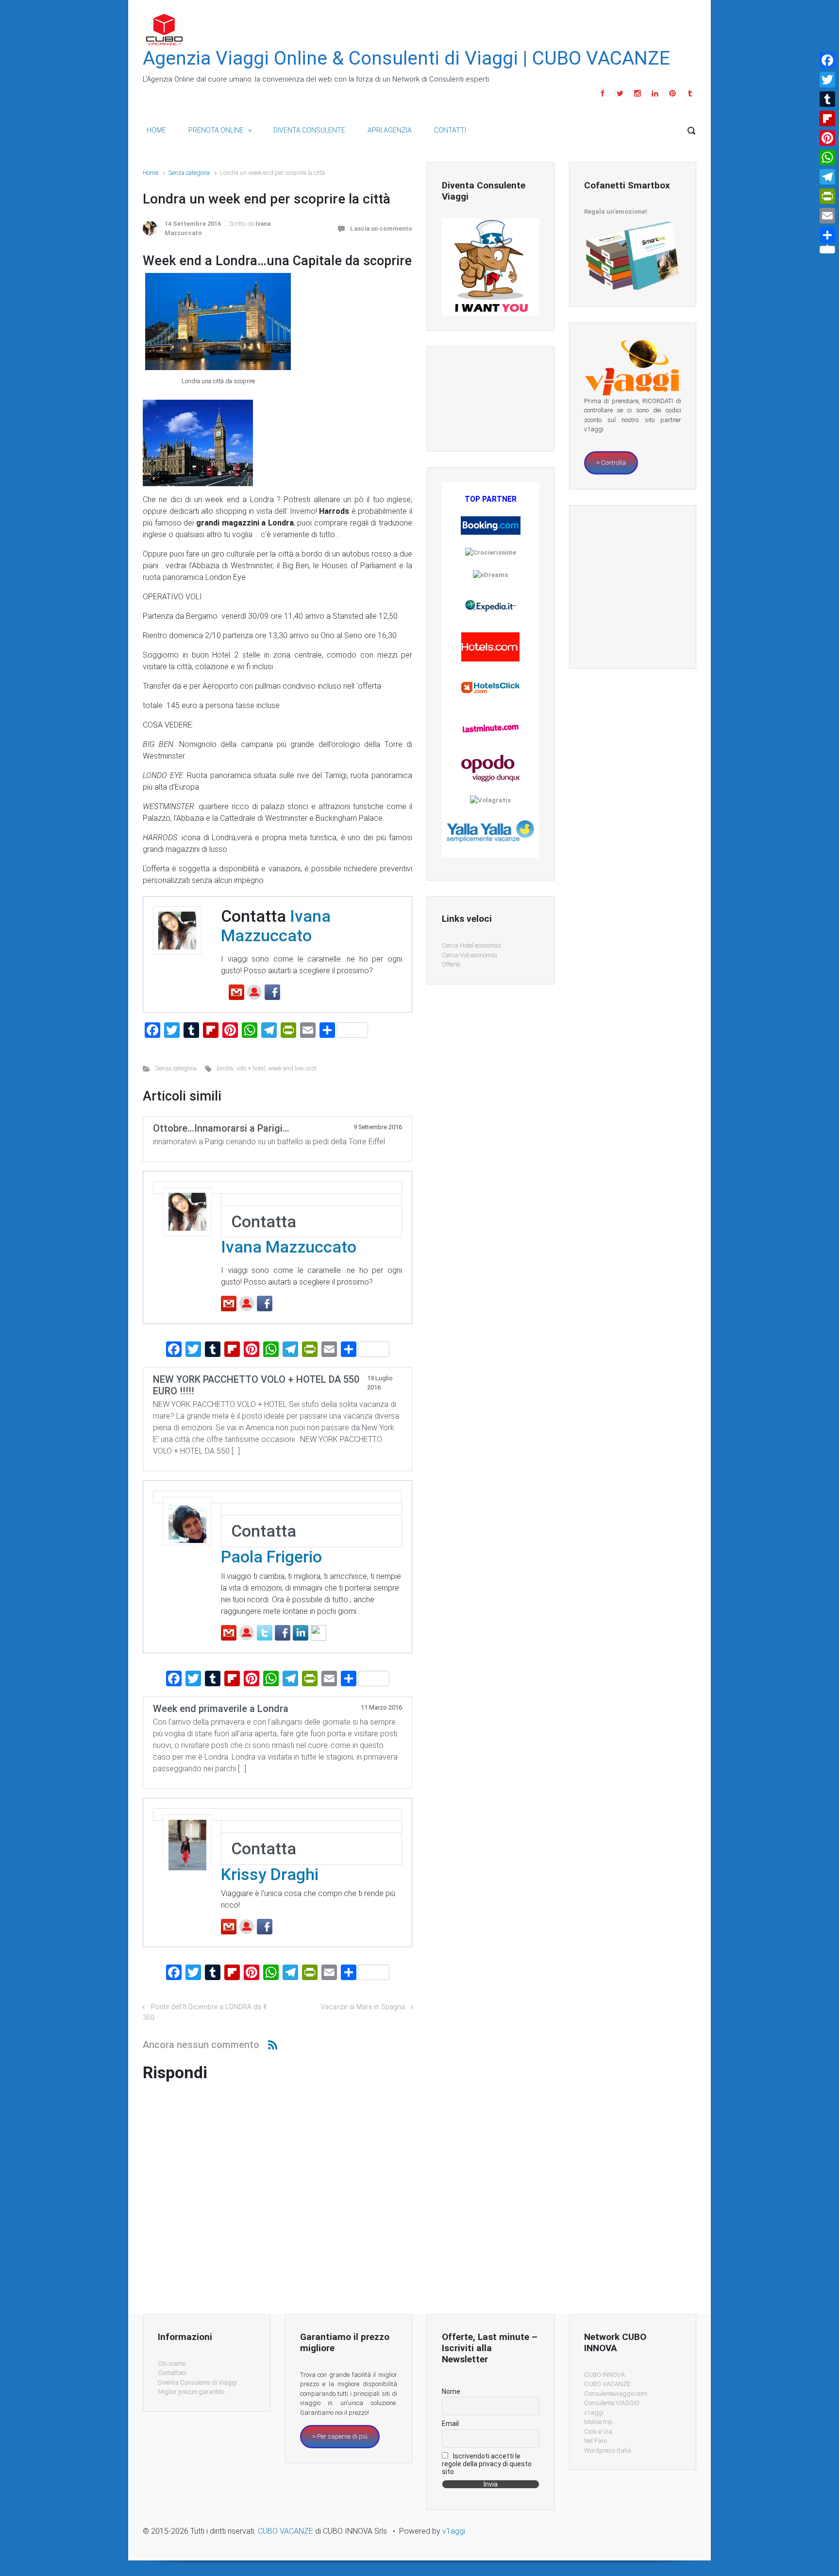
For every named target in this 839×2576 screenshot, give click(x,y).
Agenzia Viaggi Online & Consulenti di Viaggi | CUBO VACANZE (406, 58)
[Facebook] (603, 93)
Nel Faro (596, 2441)
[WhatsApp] (827, 157)
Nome (451, 2391)
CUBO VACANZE (607, 2384)
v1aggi (594, 2413)
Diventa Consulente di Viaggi (197, 2382)
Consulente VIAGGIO (612, 2403)
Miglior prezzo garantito (191, 2392)
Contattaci (172, 2373)
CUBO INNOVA (604, 2375)
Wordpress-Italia (608, 2450)
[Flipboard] (827, 119)
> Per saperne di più (340, 2436)
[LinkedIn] (655, 93)
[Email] (827, 216)
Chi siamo (172, 2364)
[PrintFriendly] (827, 196)
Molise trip (598, 2422)
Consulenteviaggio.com (616, 2394)
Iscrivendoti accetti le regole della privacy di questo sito (487, 2464)
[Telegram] (827, 177)
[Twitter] (620, 93)
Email (450, 2423)
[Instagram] (638, 93)
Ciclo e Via (598, 2432)
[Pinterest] (672, 93)
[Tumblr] (689, 93)
